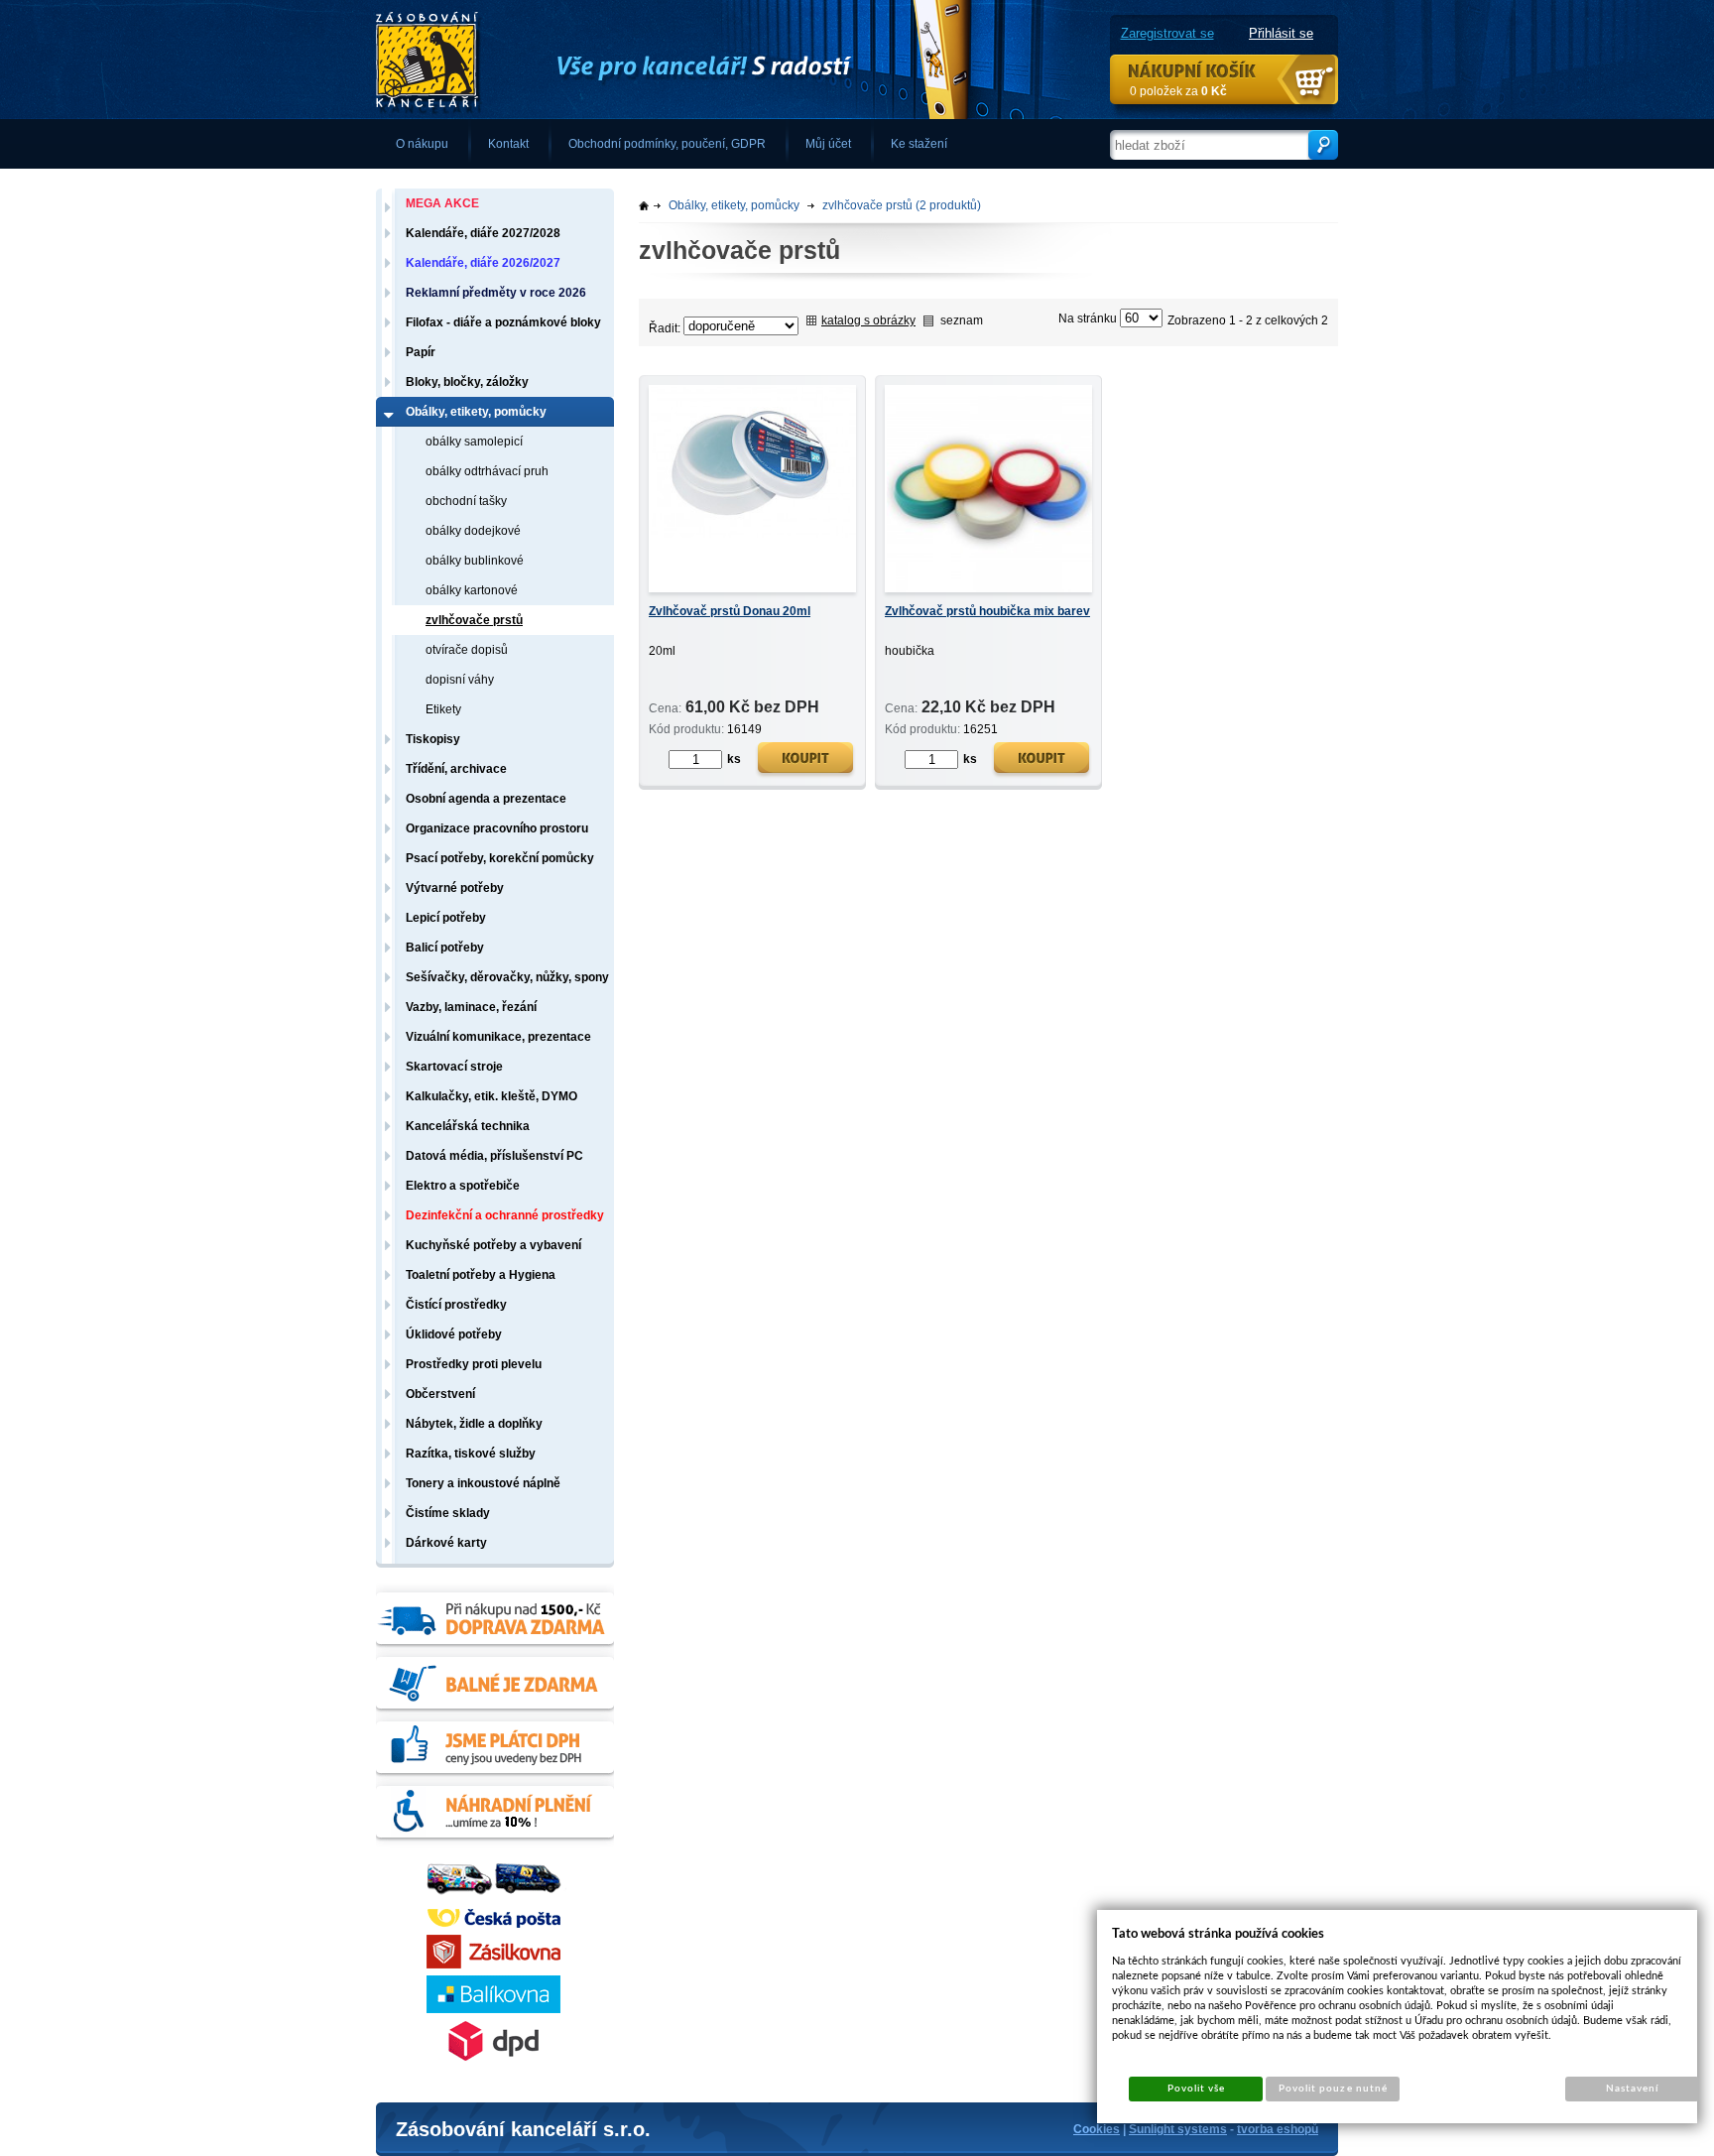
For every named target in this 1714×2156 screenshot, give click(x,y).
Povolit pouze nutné (1333, 2089)
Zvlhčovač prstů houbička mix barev (987, 611)
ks (734, 759)
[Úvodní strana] (673, 60)
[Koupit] (805, 761)
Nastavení (1632, 2089)
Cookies (1097, 2129)
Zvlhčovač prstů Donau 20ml (730, 611)
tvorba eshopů (1278, 2129)
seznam (962, 320)
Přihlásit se (1281, 33)
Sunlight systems (1178, 2129)
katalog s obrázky (868, 320)
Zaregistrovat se (1167, 33)
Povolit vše (1196, 2089)
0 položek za (1178, 91)
